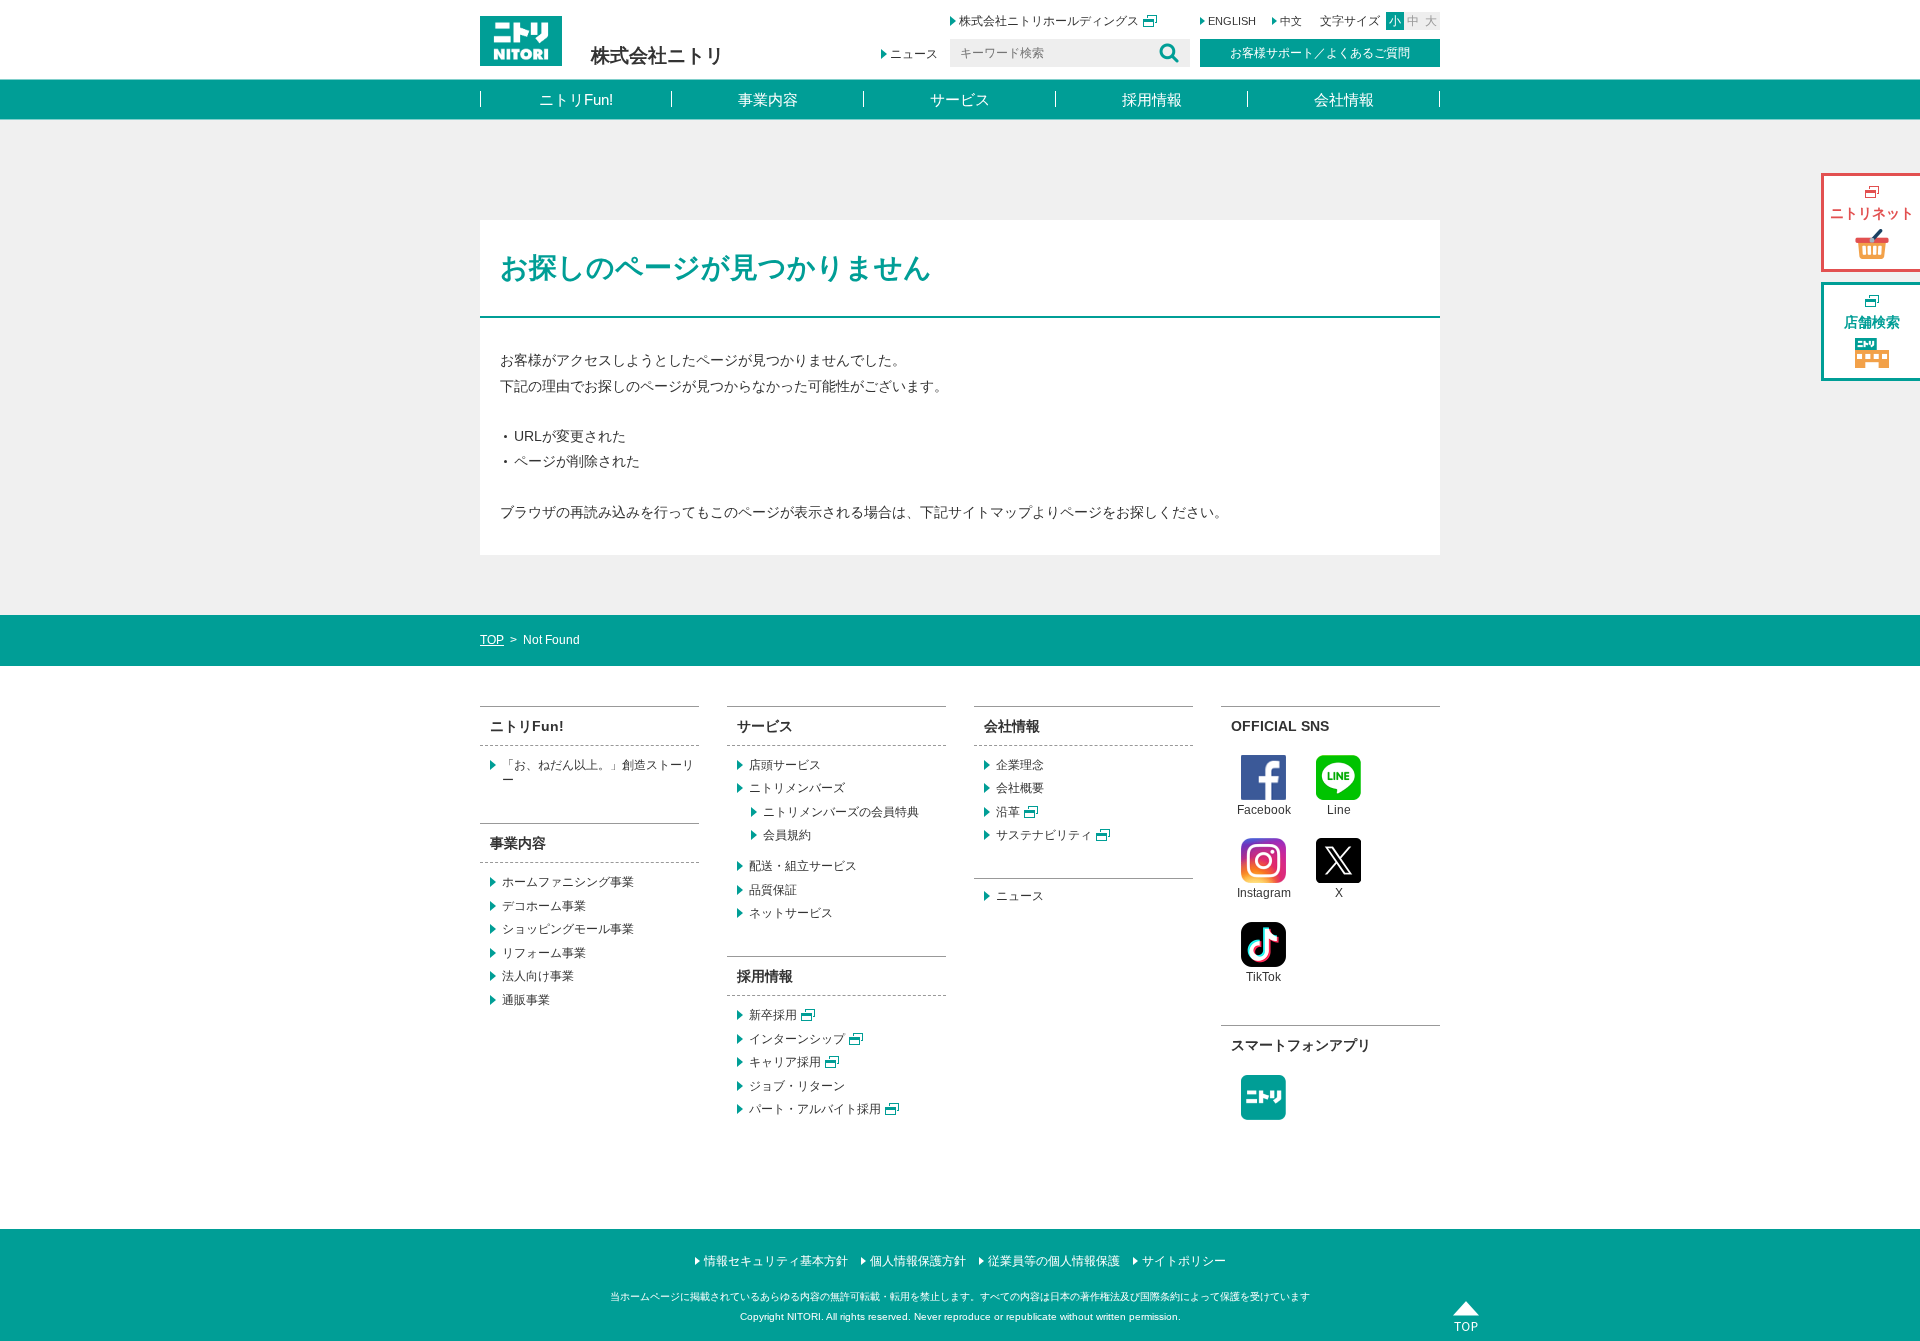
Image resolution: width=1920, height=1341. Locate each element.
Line (1339, 810)
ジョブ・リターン (797, 1086)
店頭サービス (785, 765)
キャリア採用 (785, 1062)
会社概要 (1020, 788)
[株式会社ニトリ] (602, 23)
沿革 (1008, 812)
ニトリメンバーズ (797, 788)
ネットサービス (791, 913)
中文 (1291, 21)
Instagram (1264, 893)
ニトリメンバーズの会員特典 (841, 812)
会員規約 (787, 835)
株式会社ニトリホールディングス (1049, 21)
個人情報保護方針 (918, 1261)
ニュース (914, 54)
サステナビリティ (1044, 835)
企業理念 (1020, 765)
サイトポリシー (1184, 1261)
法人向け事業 (538, 976)
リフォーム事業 (544, 953)
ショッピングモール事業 (568, 929)
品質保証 (773, 890)
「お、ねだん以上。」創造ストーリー (598, 773)
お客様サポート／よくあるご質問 (1320, 53)
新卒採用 (773, 1015)
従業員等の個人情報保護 (1054, 1261)
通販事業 (526, 1000)
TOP (492, 640)
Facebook (1264, 810)
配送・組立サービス (803, 866)
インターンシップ (797, 1039)
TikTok (1263, 977)
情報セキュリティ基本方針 (776, 1261)
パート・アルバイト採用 (815, 1109)
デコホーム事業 (544, 906)
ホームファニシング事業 (568, 882)
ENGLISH (1232, 21)
